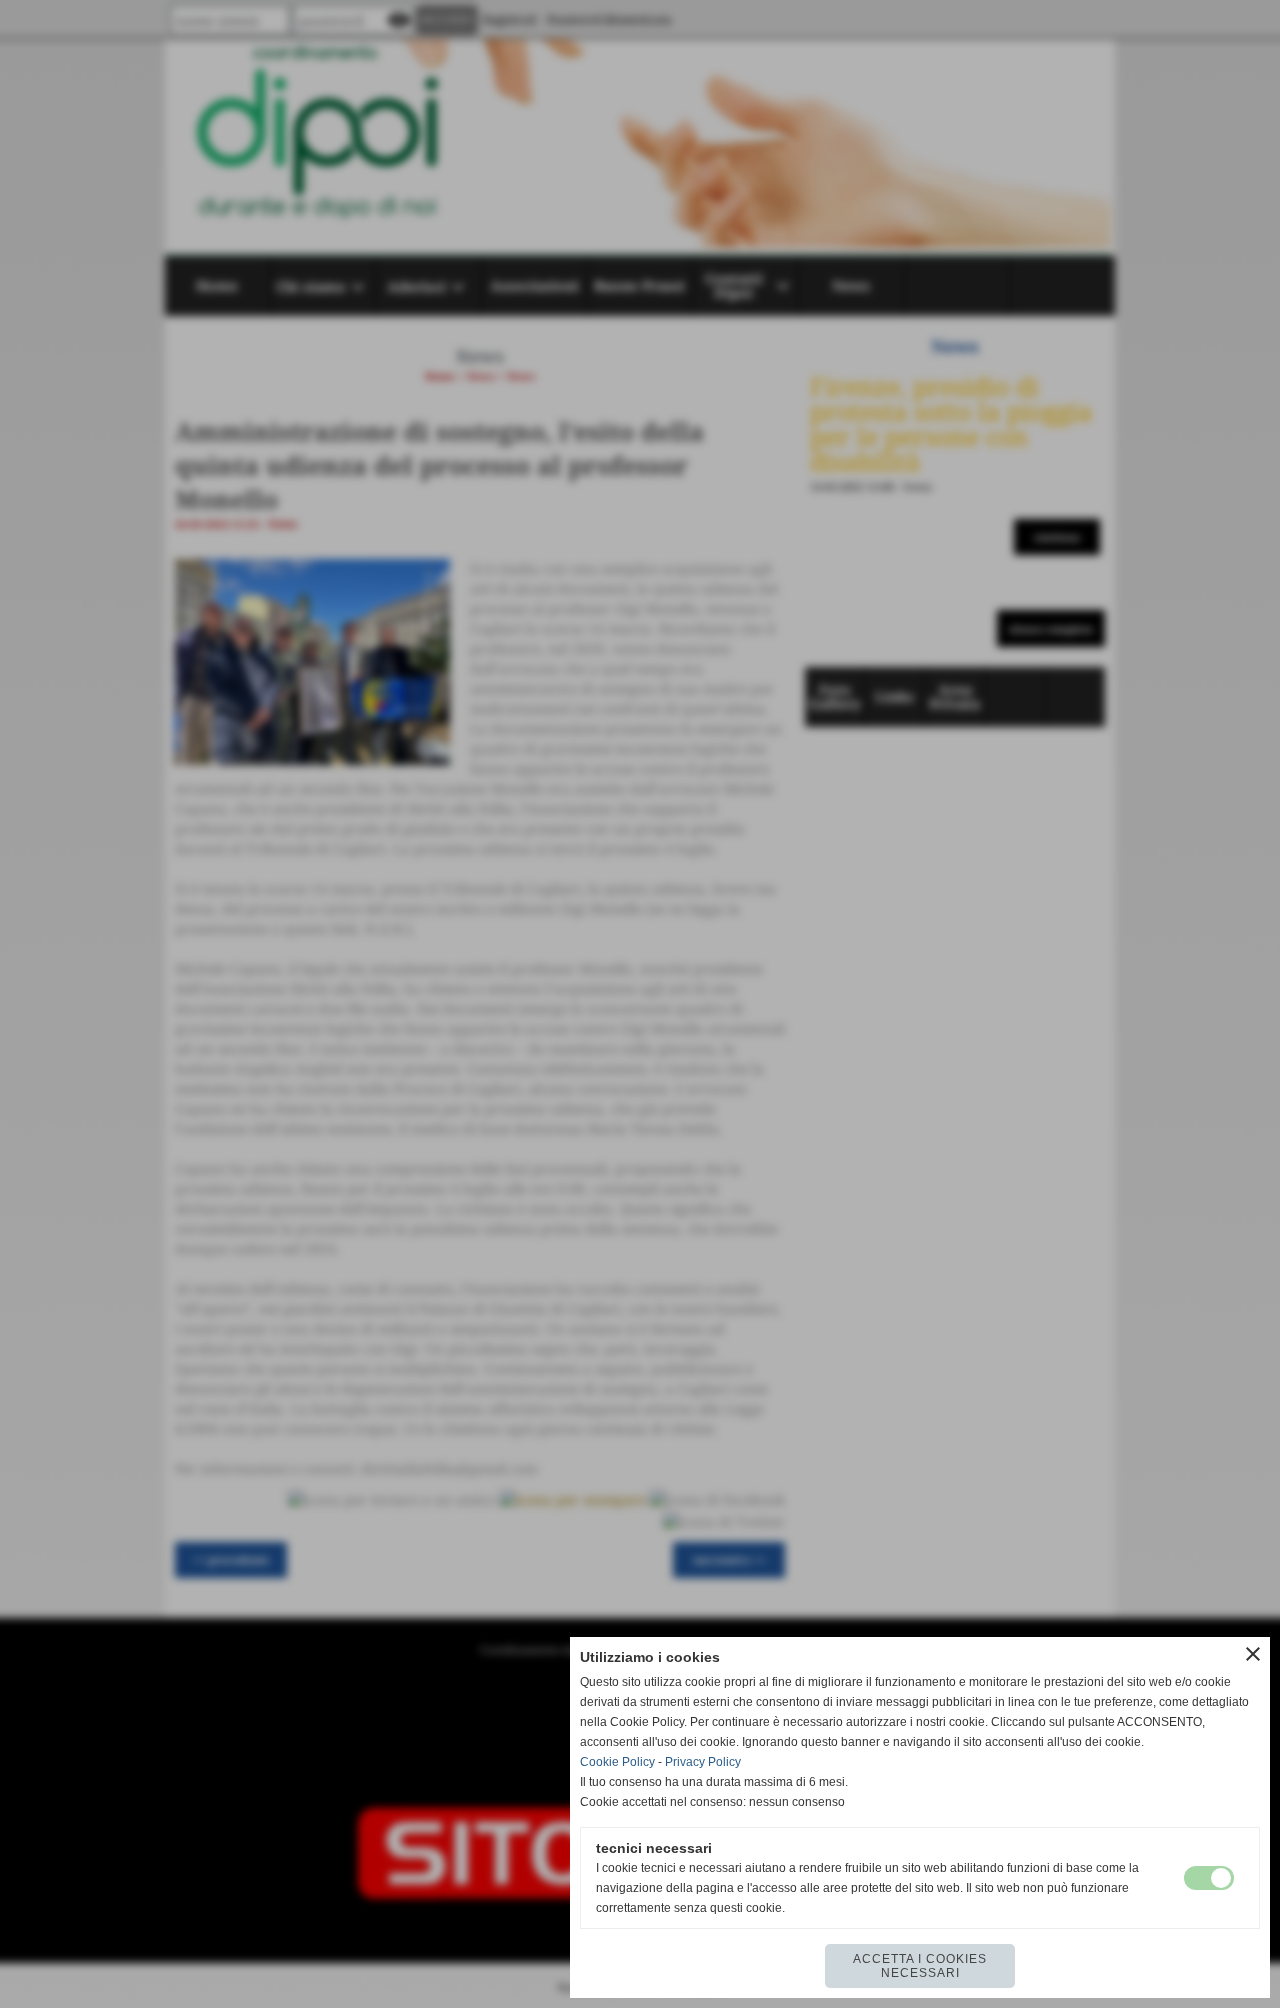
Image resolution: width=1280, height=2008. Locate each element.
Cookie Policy (617, 1762)
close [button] (1253, 1654)
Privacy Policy (703, 1762)
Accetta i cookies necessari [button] (920, 1966)
